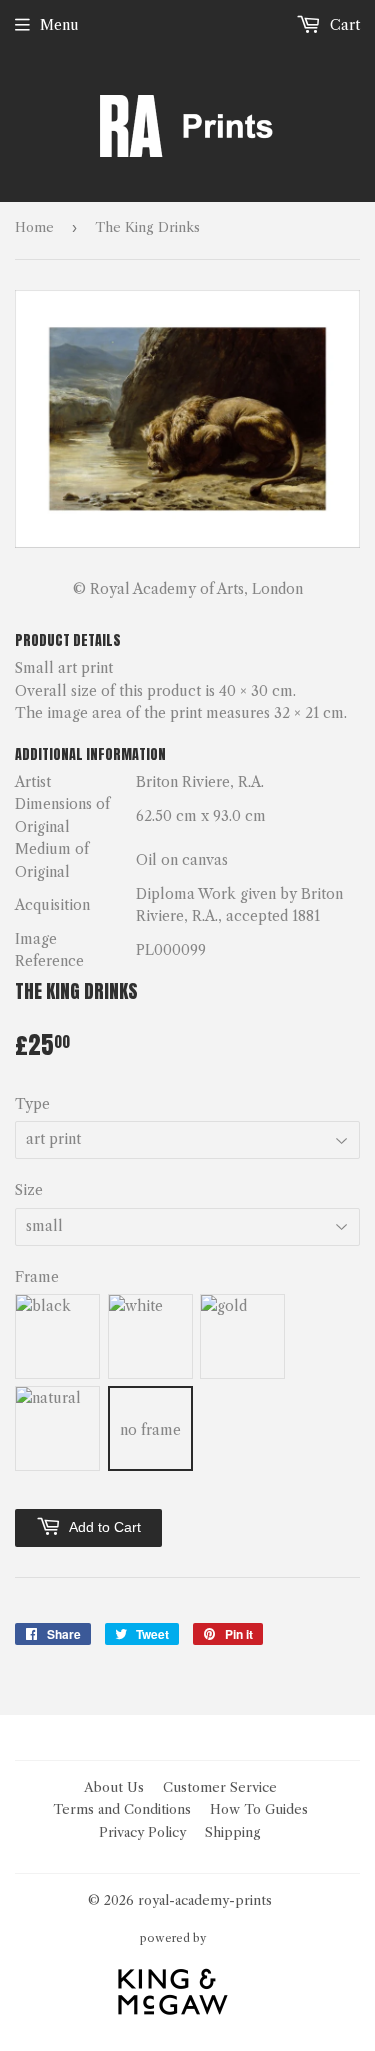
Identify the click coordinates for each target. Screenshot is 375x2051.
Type (32, 1104)
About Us (114, 1787)
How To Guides (259, 1809)
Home (34, 227)
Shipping (233, 1832)
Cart (343, 25)
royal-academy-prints (205, 1900)
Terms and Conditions (122, 1809)
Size (29, 1190)
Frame (37, 1277)
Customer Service (220, 1787)
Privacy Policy (142, 1832)
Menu (59, 25)
